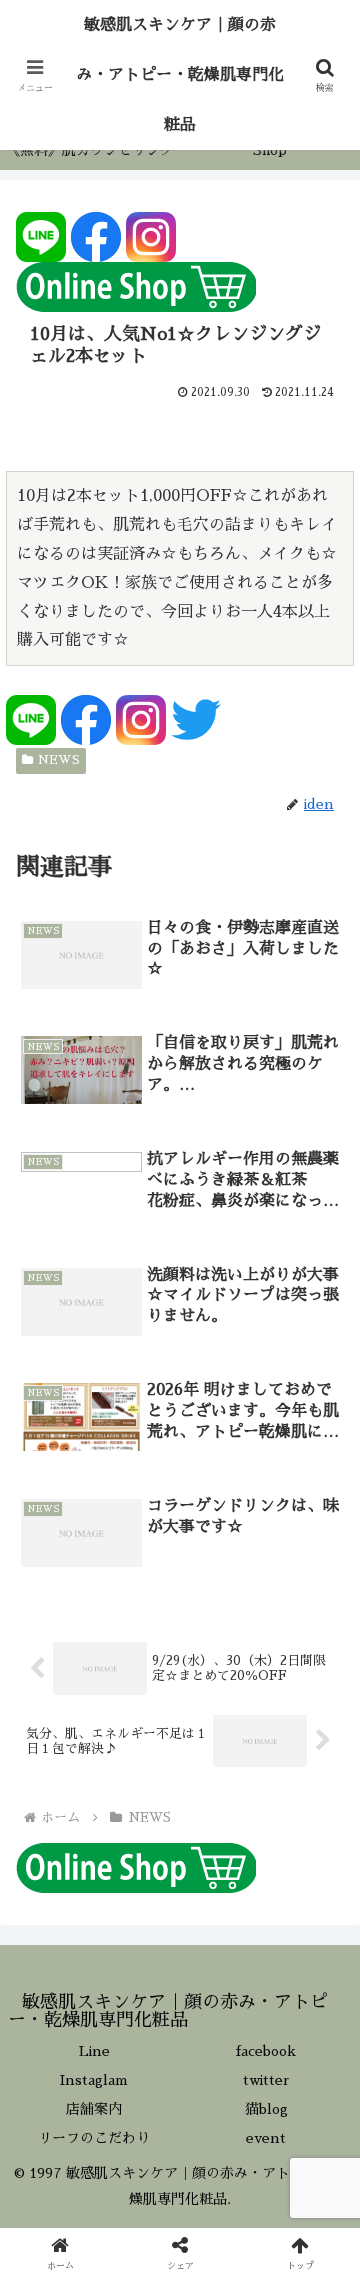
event (266, 2138)
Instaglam (94, 2080)
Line (94, 2051)
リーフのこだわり (94, 2138)
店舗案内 (94, 2109)
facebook (266, 2051)
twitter (266, 2080)
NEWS (59, 760)
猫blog (266, 2109)
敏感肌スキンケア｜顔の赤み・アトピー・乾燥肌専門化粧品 (180, 75)
